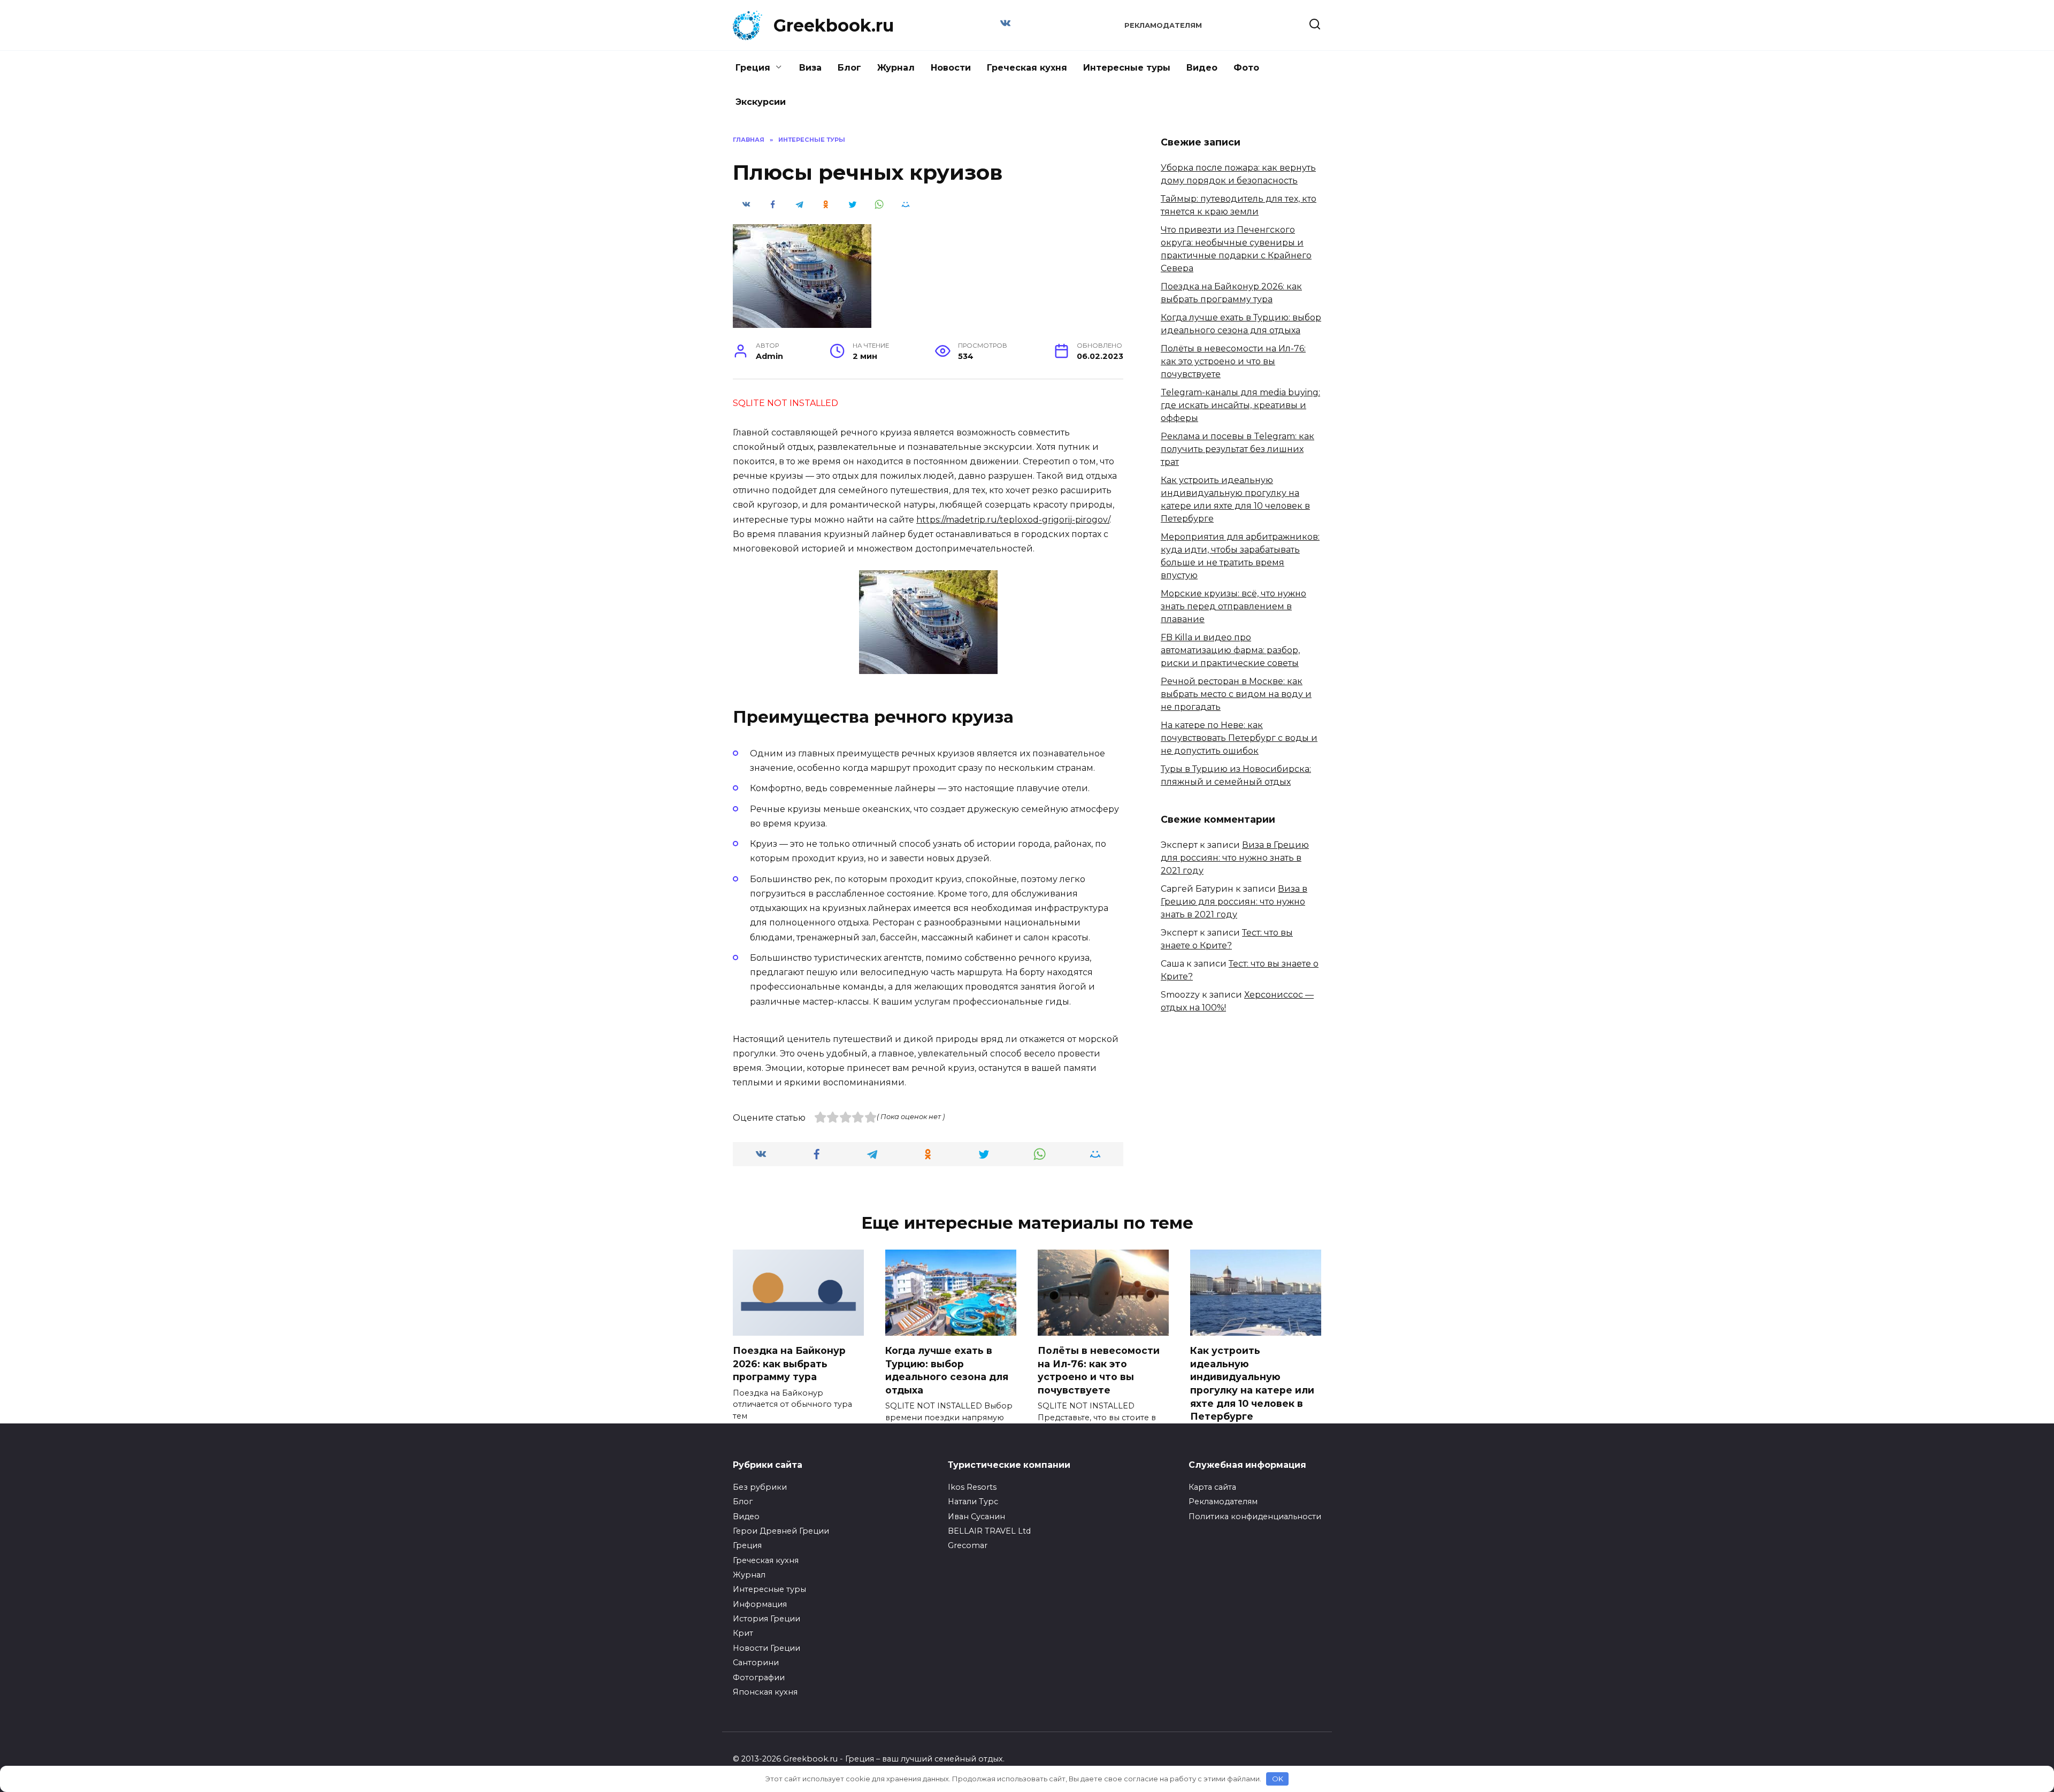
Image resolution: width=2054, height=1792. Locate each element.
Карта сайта (1212, 1487)
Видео (1202, 68)
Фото (1246, 68)
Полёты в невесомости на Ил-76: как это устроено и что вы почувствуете (1233, 361)
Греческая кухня (1027, 68)
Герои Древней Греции (781, 1531)
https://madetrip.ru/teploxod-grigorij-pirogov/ (1013, 520)
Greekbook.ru (834, 25)
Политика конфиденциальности (1255, 1517)
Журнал (896, 68)
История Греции (767, 1619)
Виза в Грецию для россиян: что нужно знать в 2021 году (1235, 858)
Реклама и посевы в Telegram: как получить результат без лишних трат (1237, 449)
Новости (951, 68)
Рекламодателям (1163, 25)
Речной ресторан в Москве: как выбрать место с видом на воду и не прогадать (1236, 694)
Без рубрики (760, 1487)
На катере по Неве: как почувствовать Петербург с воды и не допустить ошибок (1239, 738)
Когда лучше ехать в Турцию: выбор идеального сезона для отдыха (947, 1370)
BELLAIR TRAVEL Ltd (989, 1531)
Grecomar (968, 1545)
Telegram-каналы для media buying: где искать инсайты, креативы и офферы (1240, 405)
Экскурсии (761, 102)
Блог (849, 68)
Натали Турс (973, 1502)
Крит (743, 1633)
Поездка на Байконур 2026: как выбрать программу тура (789, 1364)
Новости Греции (767, 1648)
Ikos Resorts (972, 1487)
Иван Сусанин (976, 1517)
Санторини (756, 1663)
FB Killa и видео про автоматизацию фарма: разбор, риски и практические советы (1230, 650)
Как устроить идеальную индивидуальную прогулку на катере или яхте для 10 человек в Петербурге (1252, 1383)
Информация (760, 1604)
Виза (810, 68)
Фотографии (759, 1678)
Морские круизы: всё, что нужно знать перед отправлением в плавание (1233, 606)
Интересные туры (1127, 68)
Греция (753, 68)
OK (1278, 1779)
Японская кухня (765, 1692)
